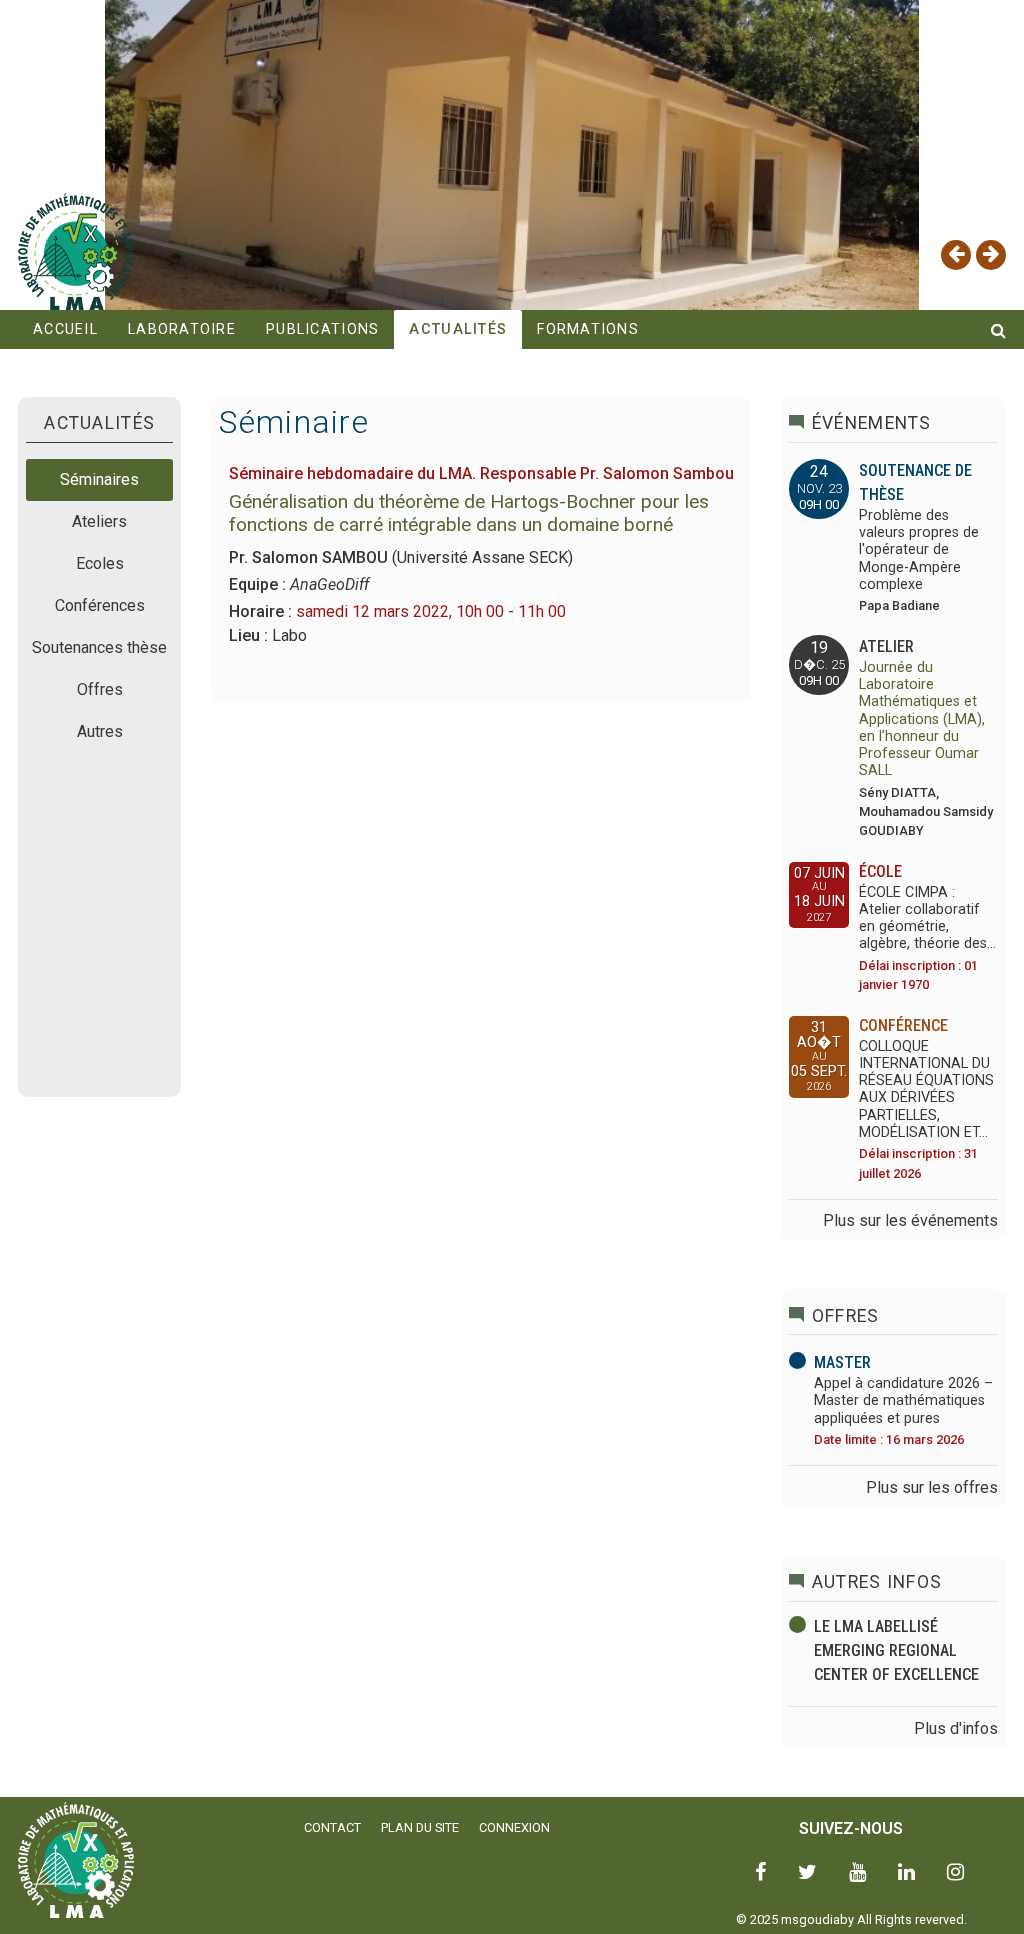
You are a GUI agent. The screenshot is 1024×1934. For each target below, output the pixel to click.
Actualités (458, 329)
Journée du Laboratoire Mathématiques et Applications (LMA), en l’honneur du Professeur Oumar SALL (922, 719)
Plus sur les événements (910, 1220)
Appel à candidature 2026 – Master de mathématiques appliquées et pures (903, 1401)
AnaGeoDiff (329, 584)
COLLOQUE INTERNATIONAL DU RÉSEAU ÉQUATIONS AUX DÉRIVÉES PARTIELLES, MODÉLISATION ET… (926, 1089)
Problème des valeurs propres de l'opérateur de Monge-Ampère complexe (919, 550)
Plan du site (420, 1827)
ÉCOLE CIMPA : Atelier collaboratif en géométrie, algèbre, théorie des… (927, 918)
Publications (322, 329)
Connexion (514, 1827)
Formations (588, 329)
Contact (332, 1827)
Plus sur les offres (932, 1487)
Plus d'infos (956, 1728)
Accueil (65, 329)
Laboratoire (182, 329)
